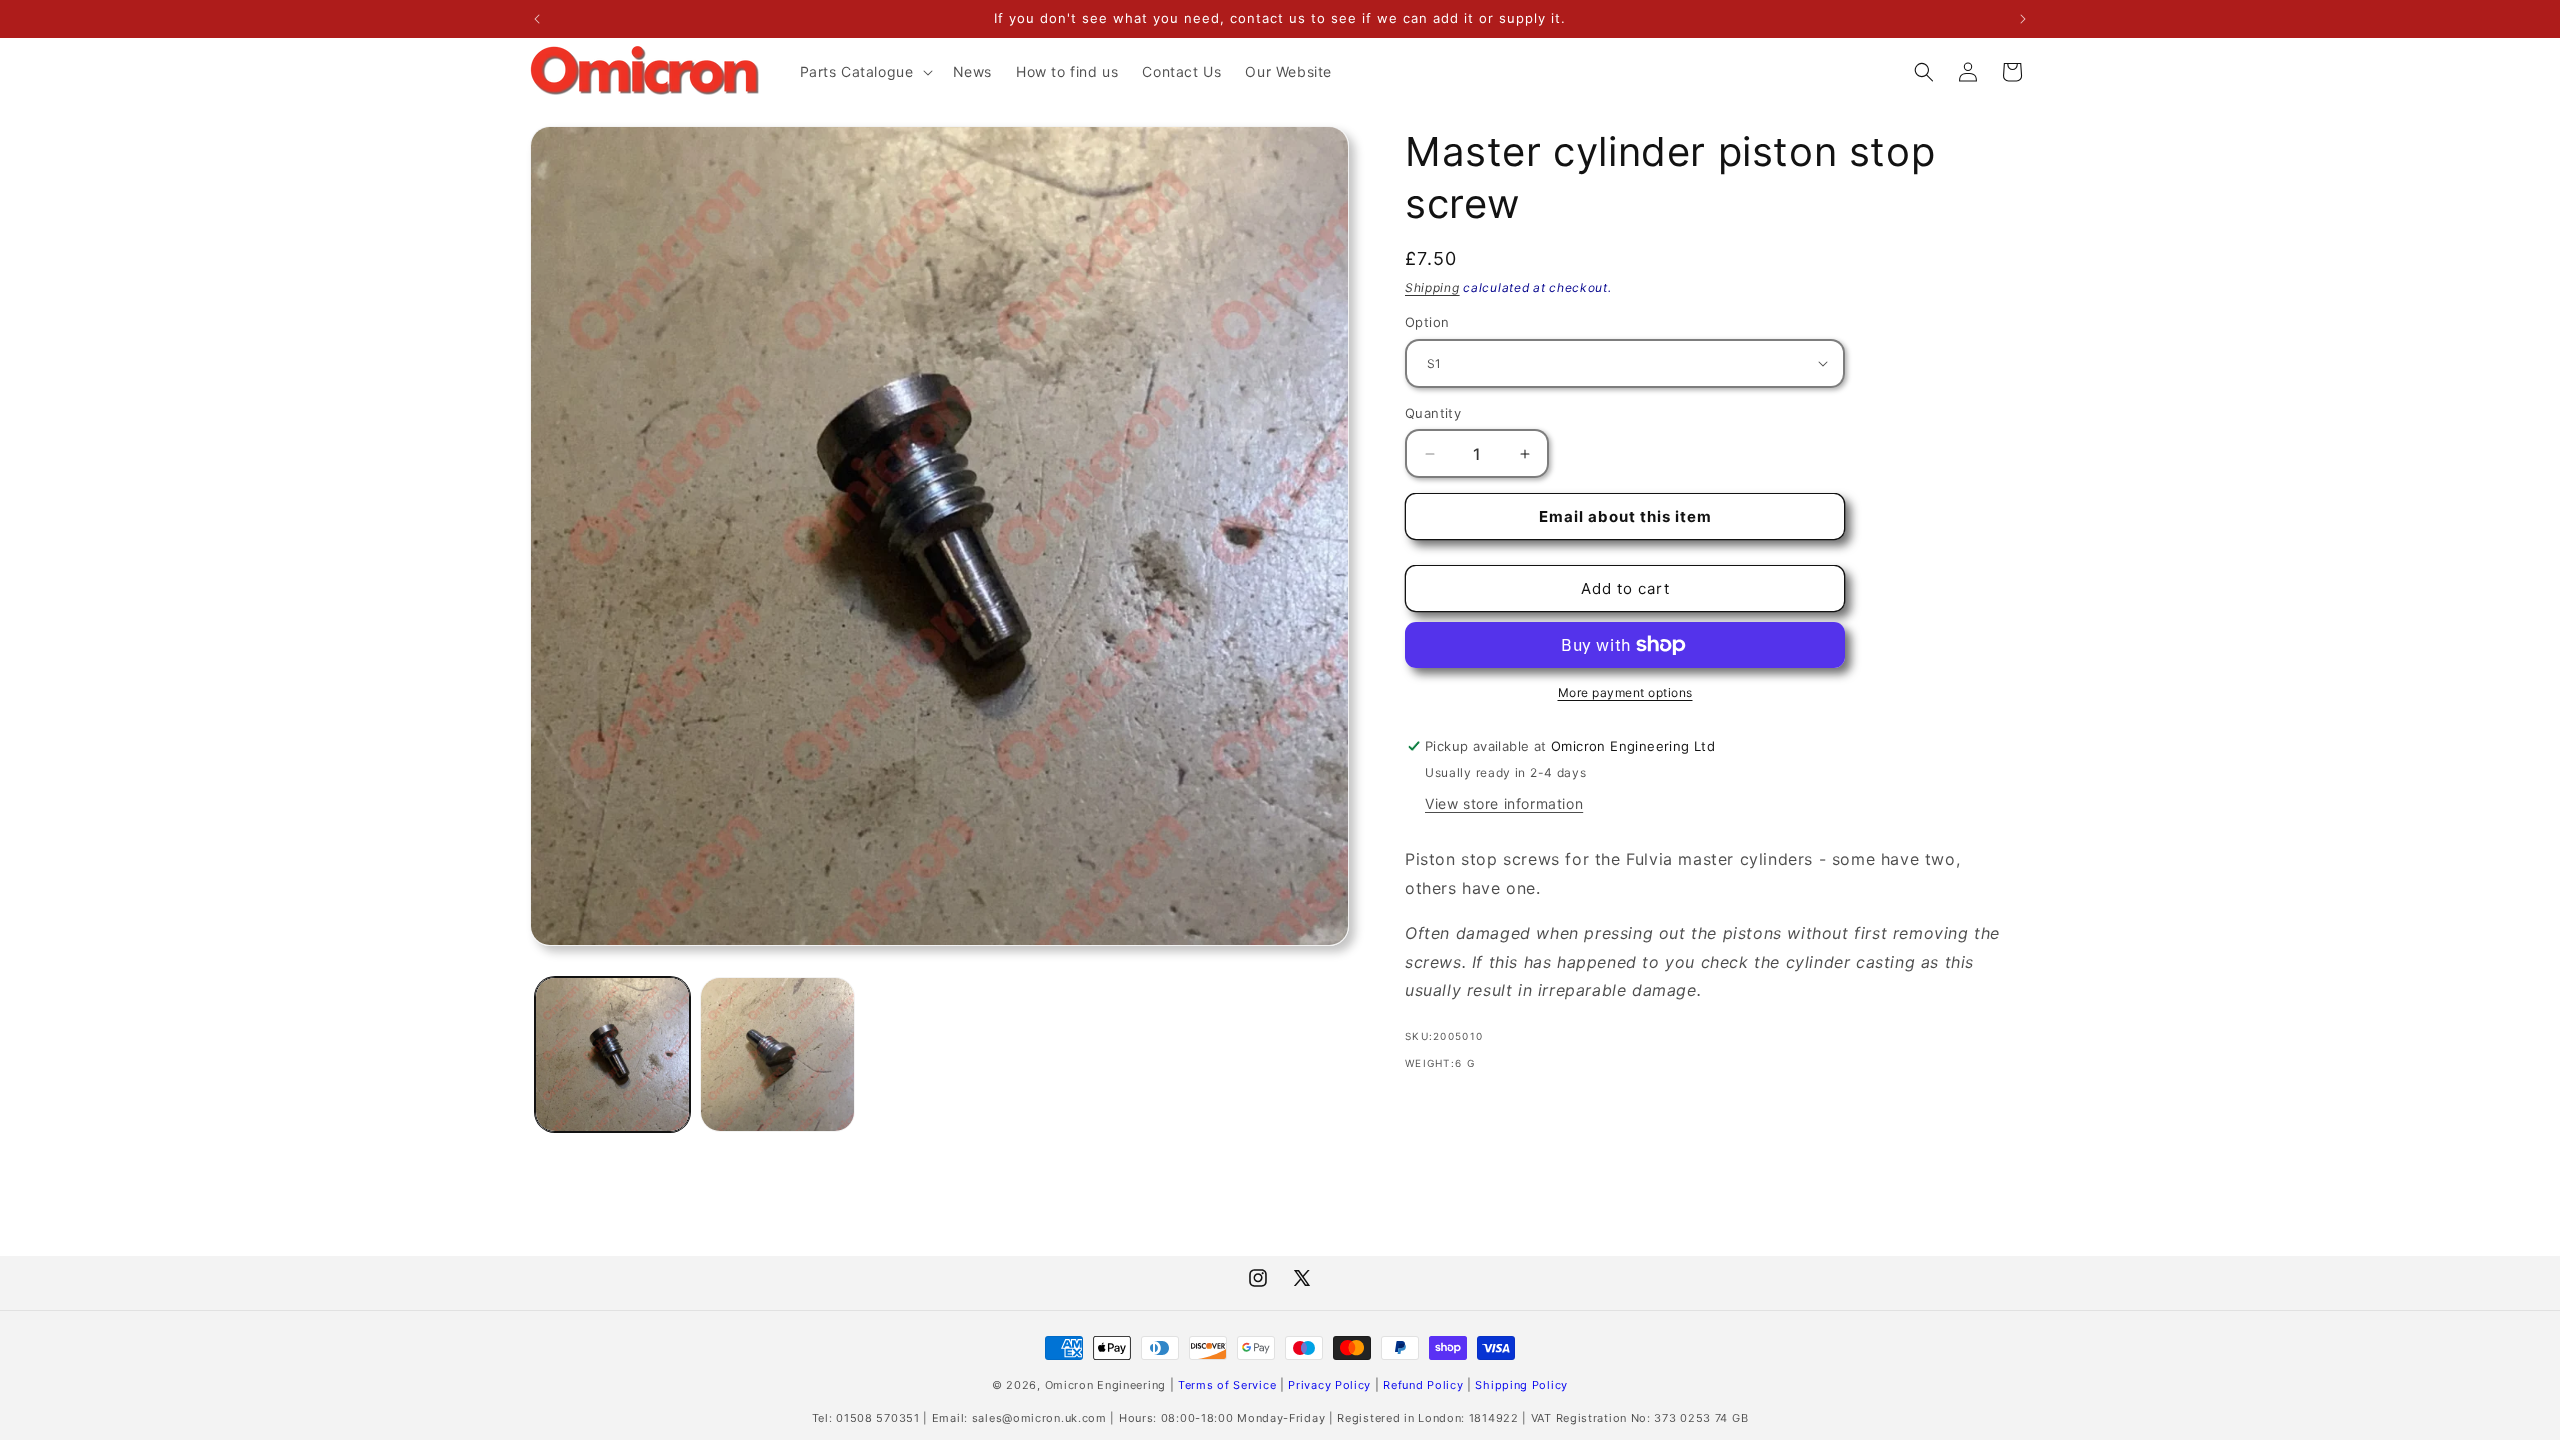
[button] (864, 72)
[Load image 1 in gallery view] (612, 1054)
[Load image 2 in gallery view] (777, 1054)
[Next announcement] (2023, 19)
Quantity (1433, 413)
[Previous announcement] (537, 19)
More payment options (1625, 692)
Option (1427, 322)
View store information (1504, 803)
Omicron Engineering (1105, 1385)
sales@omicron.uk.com (1039, 1418)
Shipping (1432, 287)
